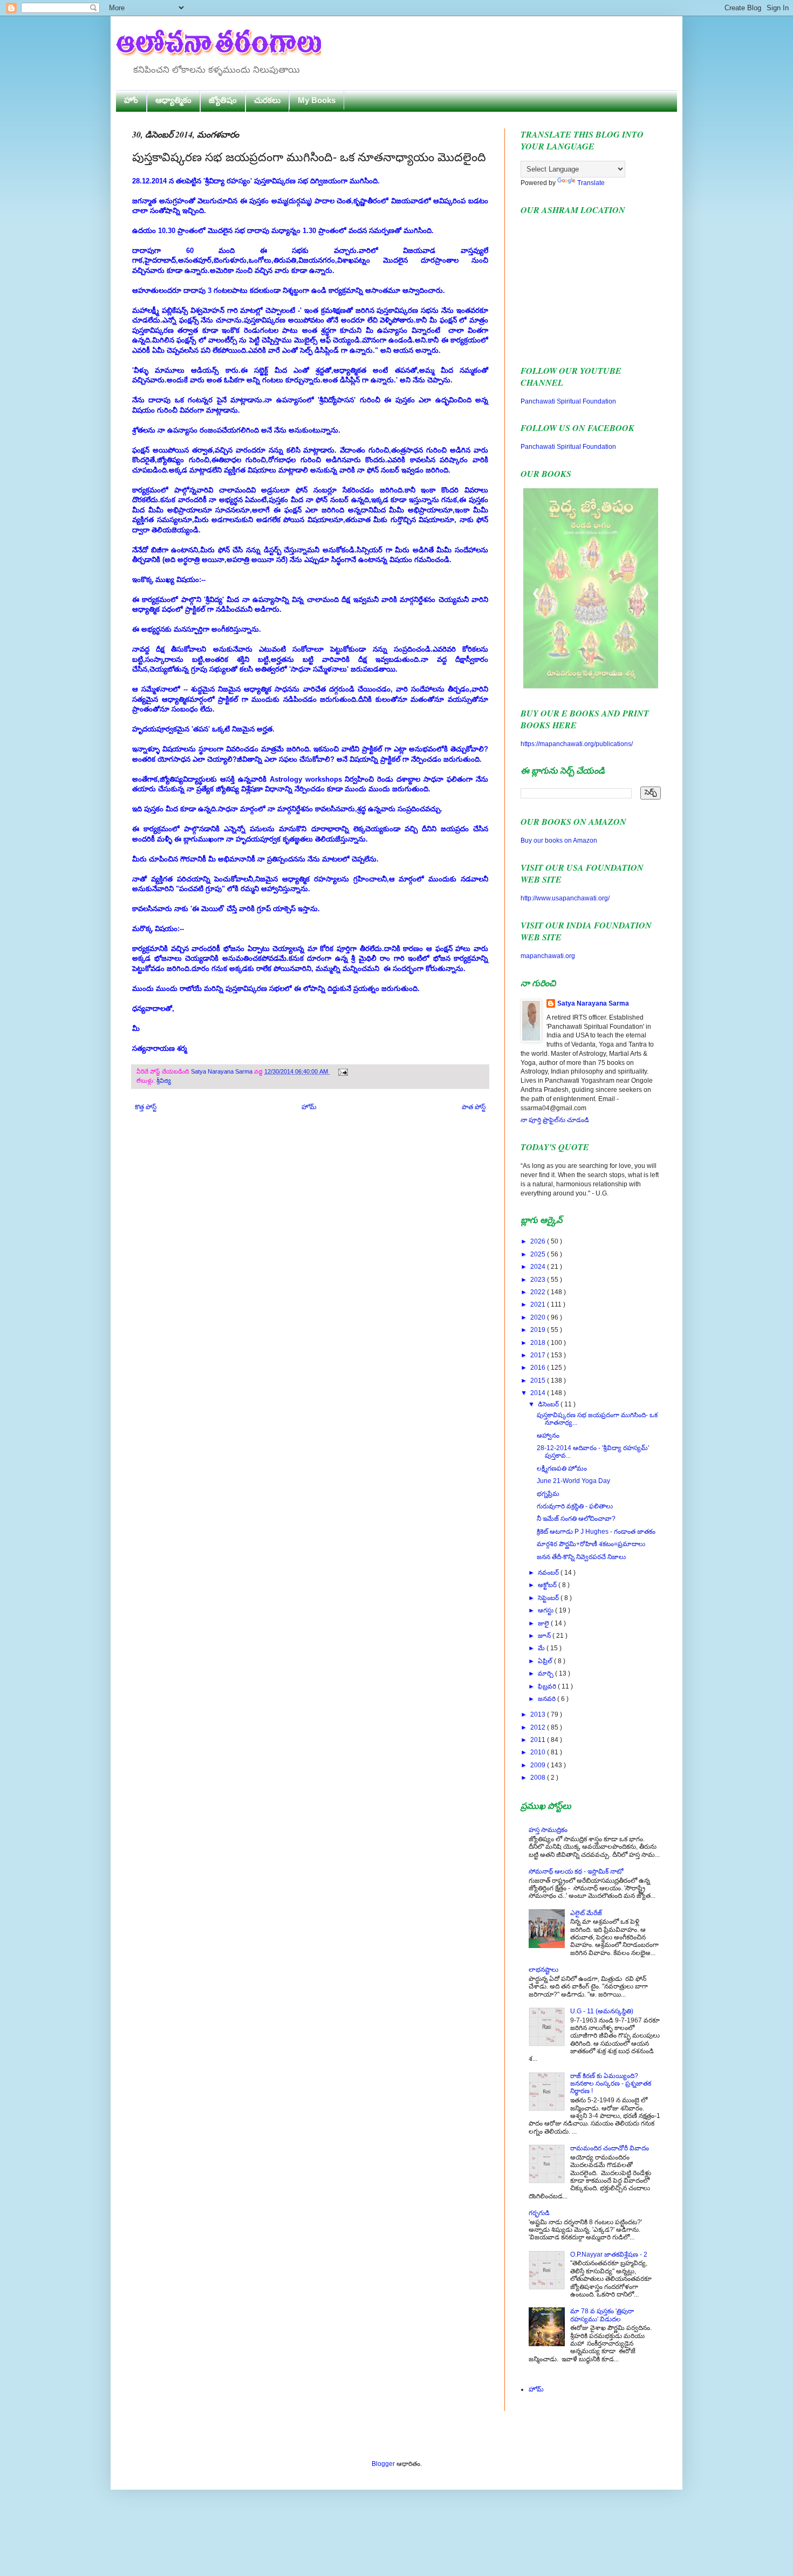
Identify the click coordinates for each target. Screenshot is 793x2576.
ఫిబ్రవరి (548, 1686)
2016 (539, 1368)
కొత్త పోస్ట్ (146, 1107)
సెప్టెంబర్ (549, 1598)
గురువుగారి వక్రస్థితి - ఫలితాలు (575, 1506)
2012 (539, 1727)
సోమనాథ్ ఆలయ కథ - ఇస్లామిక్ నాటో (576, 1871)
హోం (131, 100)
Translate (591, 183)
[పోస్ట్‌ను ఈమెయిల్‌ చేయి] (342, 1071)
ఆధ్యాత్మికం (173, 100)
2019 (539, 1330)
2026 (539, 1241)
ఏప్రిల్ (546, 1661)
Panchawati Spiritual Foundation (568, 401)
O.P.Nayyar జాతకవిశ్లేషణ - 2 (609, 2254)
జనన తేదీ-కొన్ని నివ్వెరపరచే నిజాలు (581, 1557)
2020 (539, 1317)
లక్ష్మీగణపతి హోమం (562, 1468)
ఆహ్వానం (548, 1436)
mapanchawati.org (548, 956)
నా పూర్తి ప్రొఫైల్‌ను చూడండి (555, 1120)
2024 (539, 1267)
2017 (539, 1355)
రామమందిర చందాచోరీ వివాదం (610, 2148)
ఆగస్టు (546, 1610)
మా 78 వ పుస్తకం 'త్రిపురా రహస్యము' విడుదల (602, 2315)
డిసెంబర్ (549, 1404)
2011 (539, 1740)
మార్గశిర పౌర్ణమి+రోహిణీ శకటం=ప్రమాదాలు (591, 1544)
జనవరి (548, 1699)
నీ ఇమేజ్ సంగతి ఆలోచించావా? (576, 1519)
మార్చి (546, 1673)
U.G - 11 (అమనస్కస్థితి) (602, 2011)
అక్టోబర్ (548, 1585)
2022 (539, 1292)
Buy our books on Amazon (559, 841)
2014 (539, 1393)
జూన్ (545, 1636)
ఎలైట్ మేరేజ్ (586, 1913)
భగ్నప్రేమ (548, 1494)
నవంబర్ (549, 1573)
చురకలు (267, 100)
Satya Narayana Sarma (223, 1071)
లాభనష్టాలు (544, 1970)
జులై (544, 1623)
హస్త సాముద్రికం (548, 1830)
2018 (539, 1343)
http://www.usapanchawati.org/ (565, 898)
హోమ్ (309, 1107)
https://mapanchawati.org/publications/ (577, 744)
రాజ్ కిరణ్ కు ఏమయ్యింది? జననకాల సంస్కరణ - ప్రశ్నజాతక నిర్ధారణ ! (611, 2084)
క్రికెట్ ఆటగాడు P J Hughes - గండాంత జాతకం (596, 1532)
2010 (539, 1752)
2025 (539, 1254)
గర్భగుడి (539, 2213)
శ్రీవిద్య (164, 1081)
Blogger (383, 2464)
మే (542, 1648)
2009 (539, 1765)
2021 (539, 1304)
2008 (539, 1778)
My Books (317, 100)
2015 (539, 1381)
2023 (539, 1280)
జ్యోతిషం (223, 100)
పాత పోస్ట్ (474, 1107)
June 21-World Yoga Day (573, 1481)
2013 (539, 1714)
